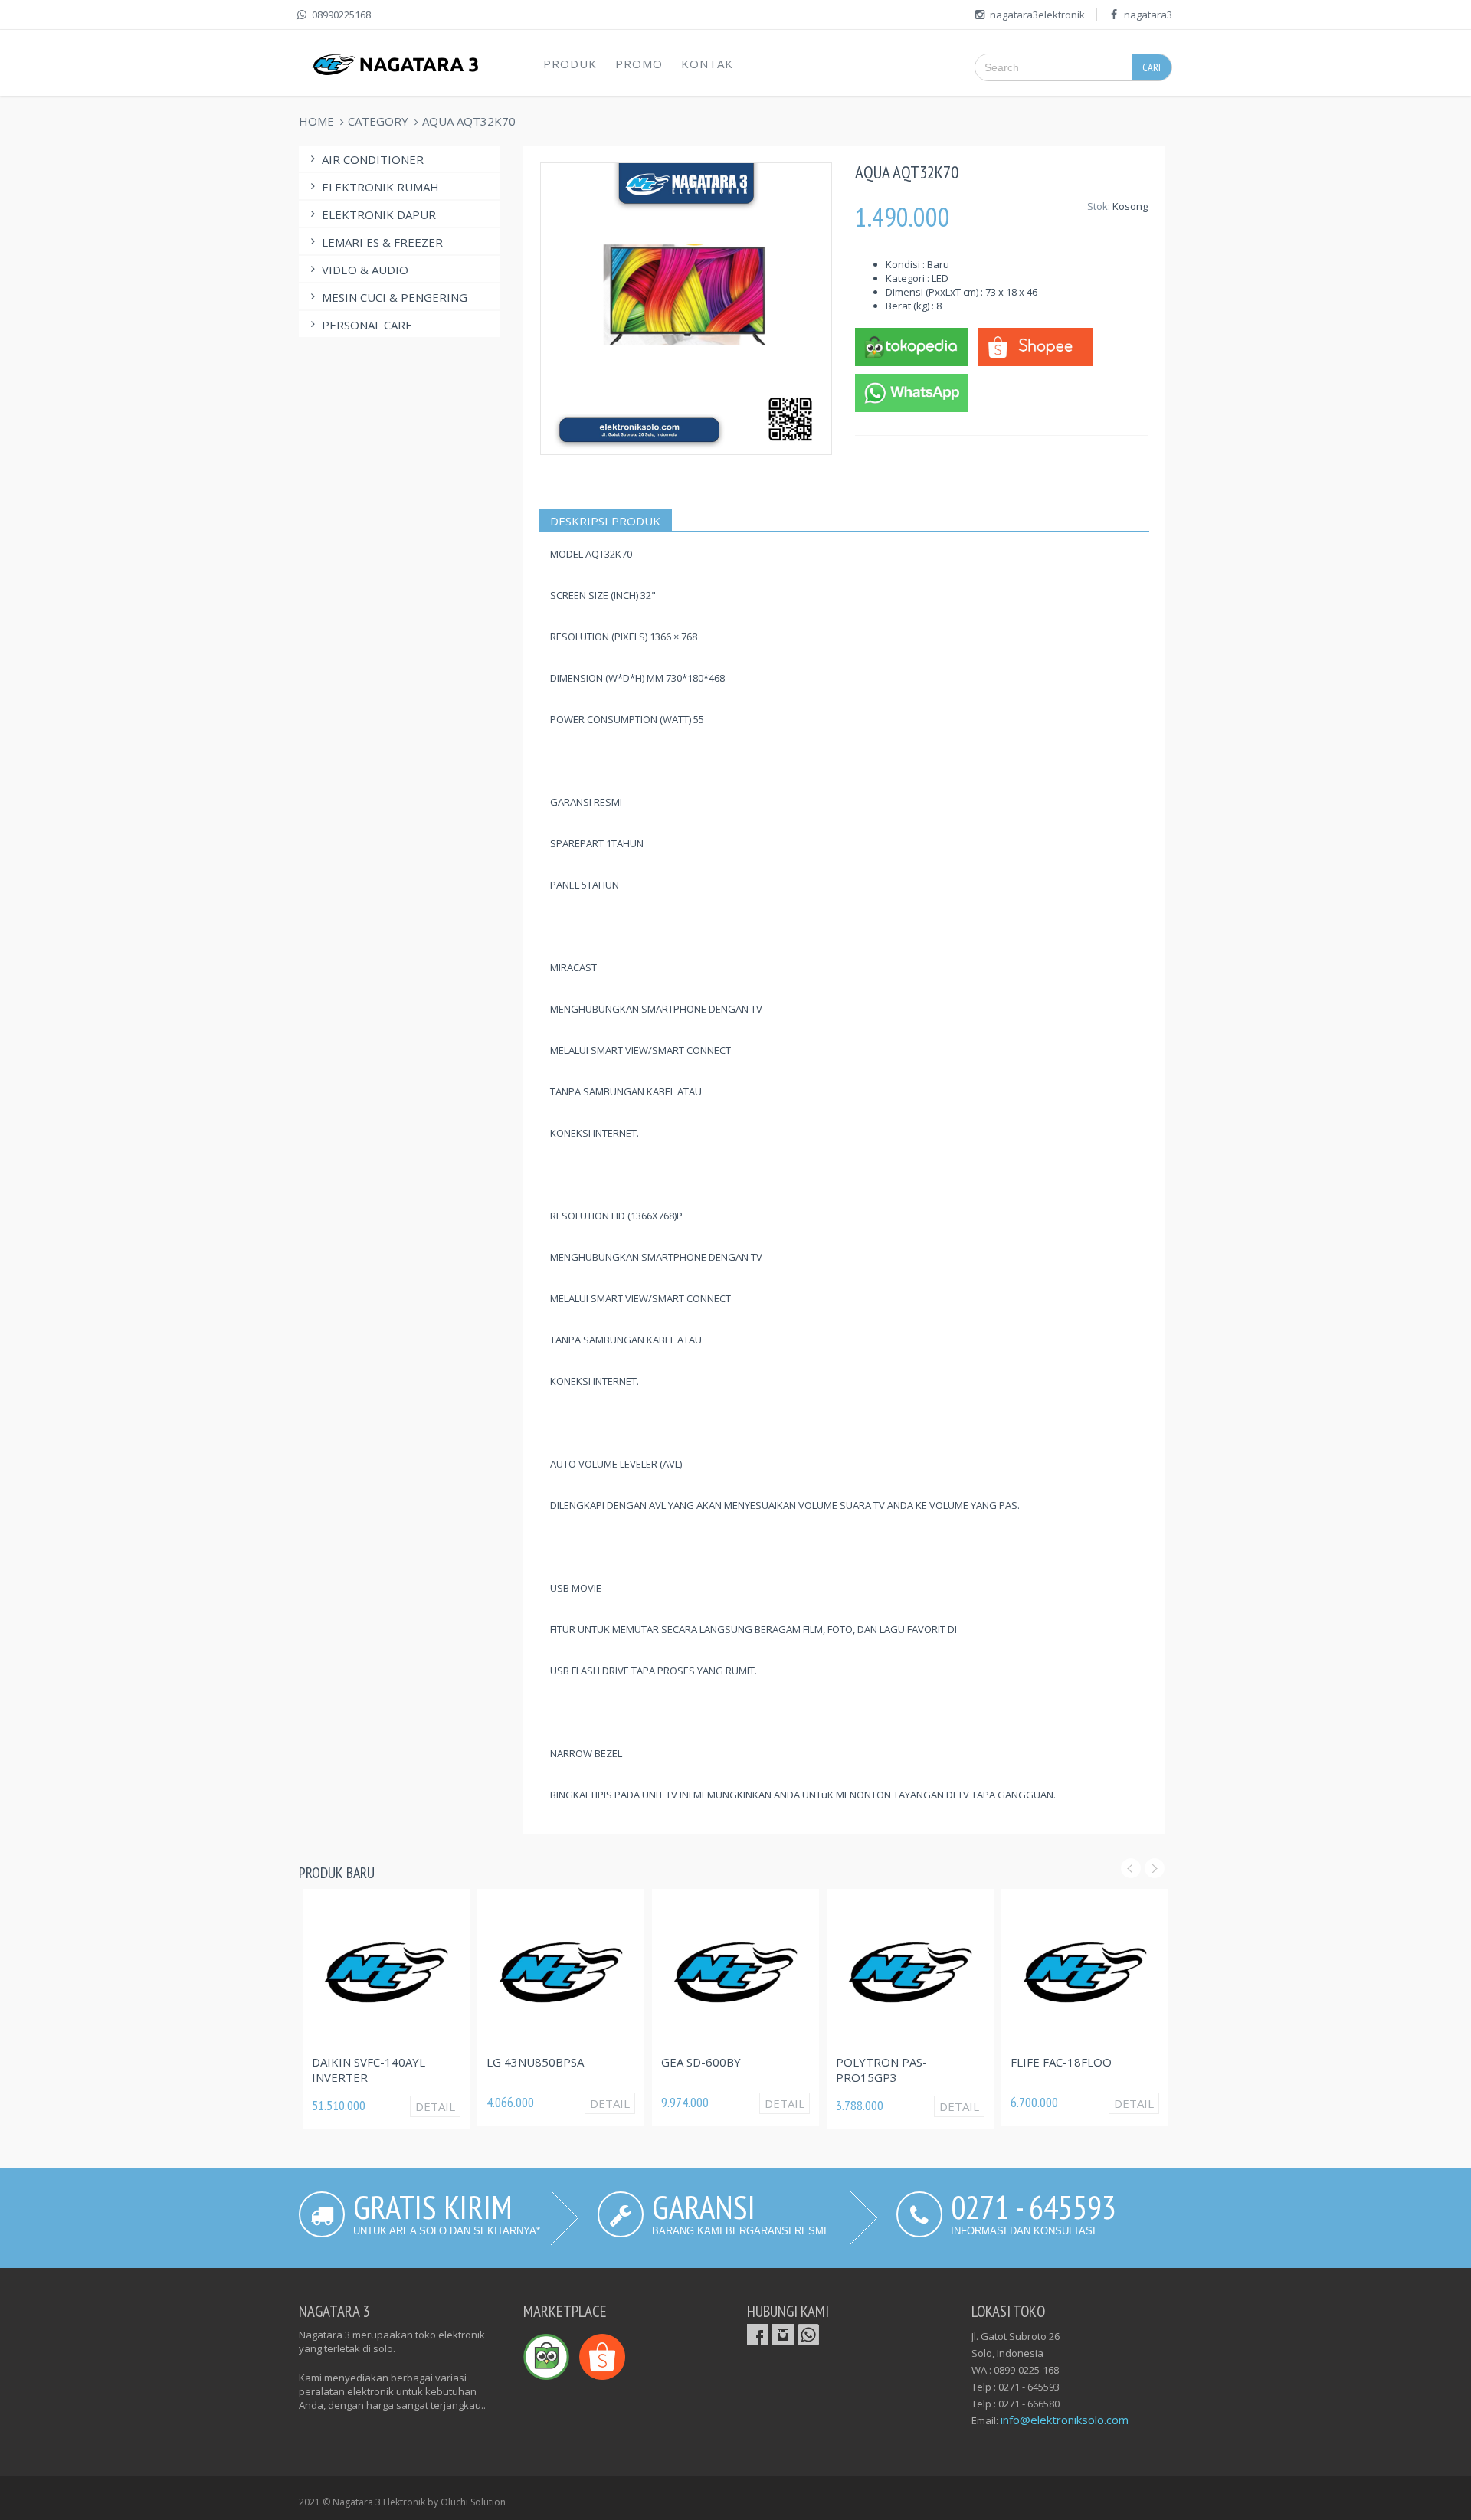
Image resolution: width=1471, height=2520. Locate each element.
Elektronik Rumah (380, 187)
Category (378, 121)
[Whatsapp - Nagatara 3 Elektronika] (912, 391)
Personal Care (367, 325)
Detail (435, 2106)
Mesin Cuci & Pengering (395, 297)
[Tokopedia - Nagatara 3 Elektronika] (912, 345)
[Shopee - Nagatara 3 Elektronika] (1035, 345)
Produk (570, 64)
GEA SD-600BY (701, 2062)
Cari (1152, 67)
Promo (639, 64)
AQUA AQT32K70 (469, 121)
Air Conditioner (373, 159)
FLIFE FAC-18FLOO (1061, 2062)
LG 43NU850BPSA (535, 2062)
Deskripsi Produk (605, 521)
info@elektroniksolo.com (1065, 2420)
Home (316, 121)
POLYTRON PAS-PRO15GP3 (881, 2070)
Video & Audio (365, 270)
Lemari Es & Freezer (382, 242)
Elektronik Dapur (379, 214)
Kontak (707, 64)
